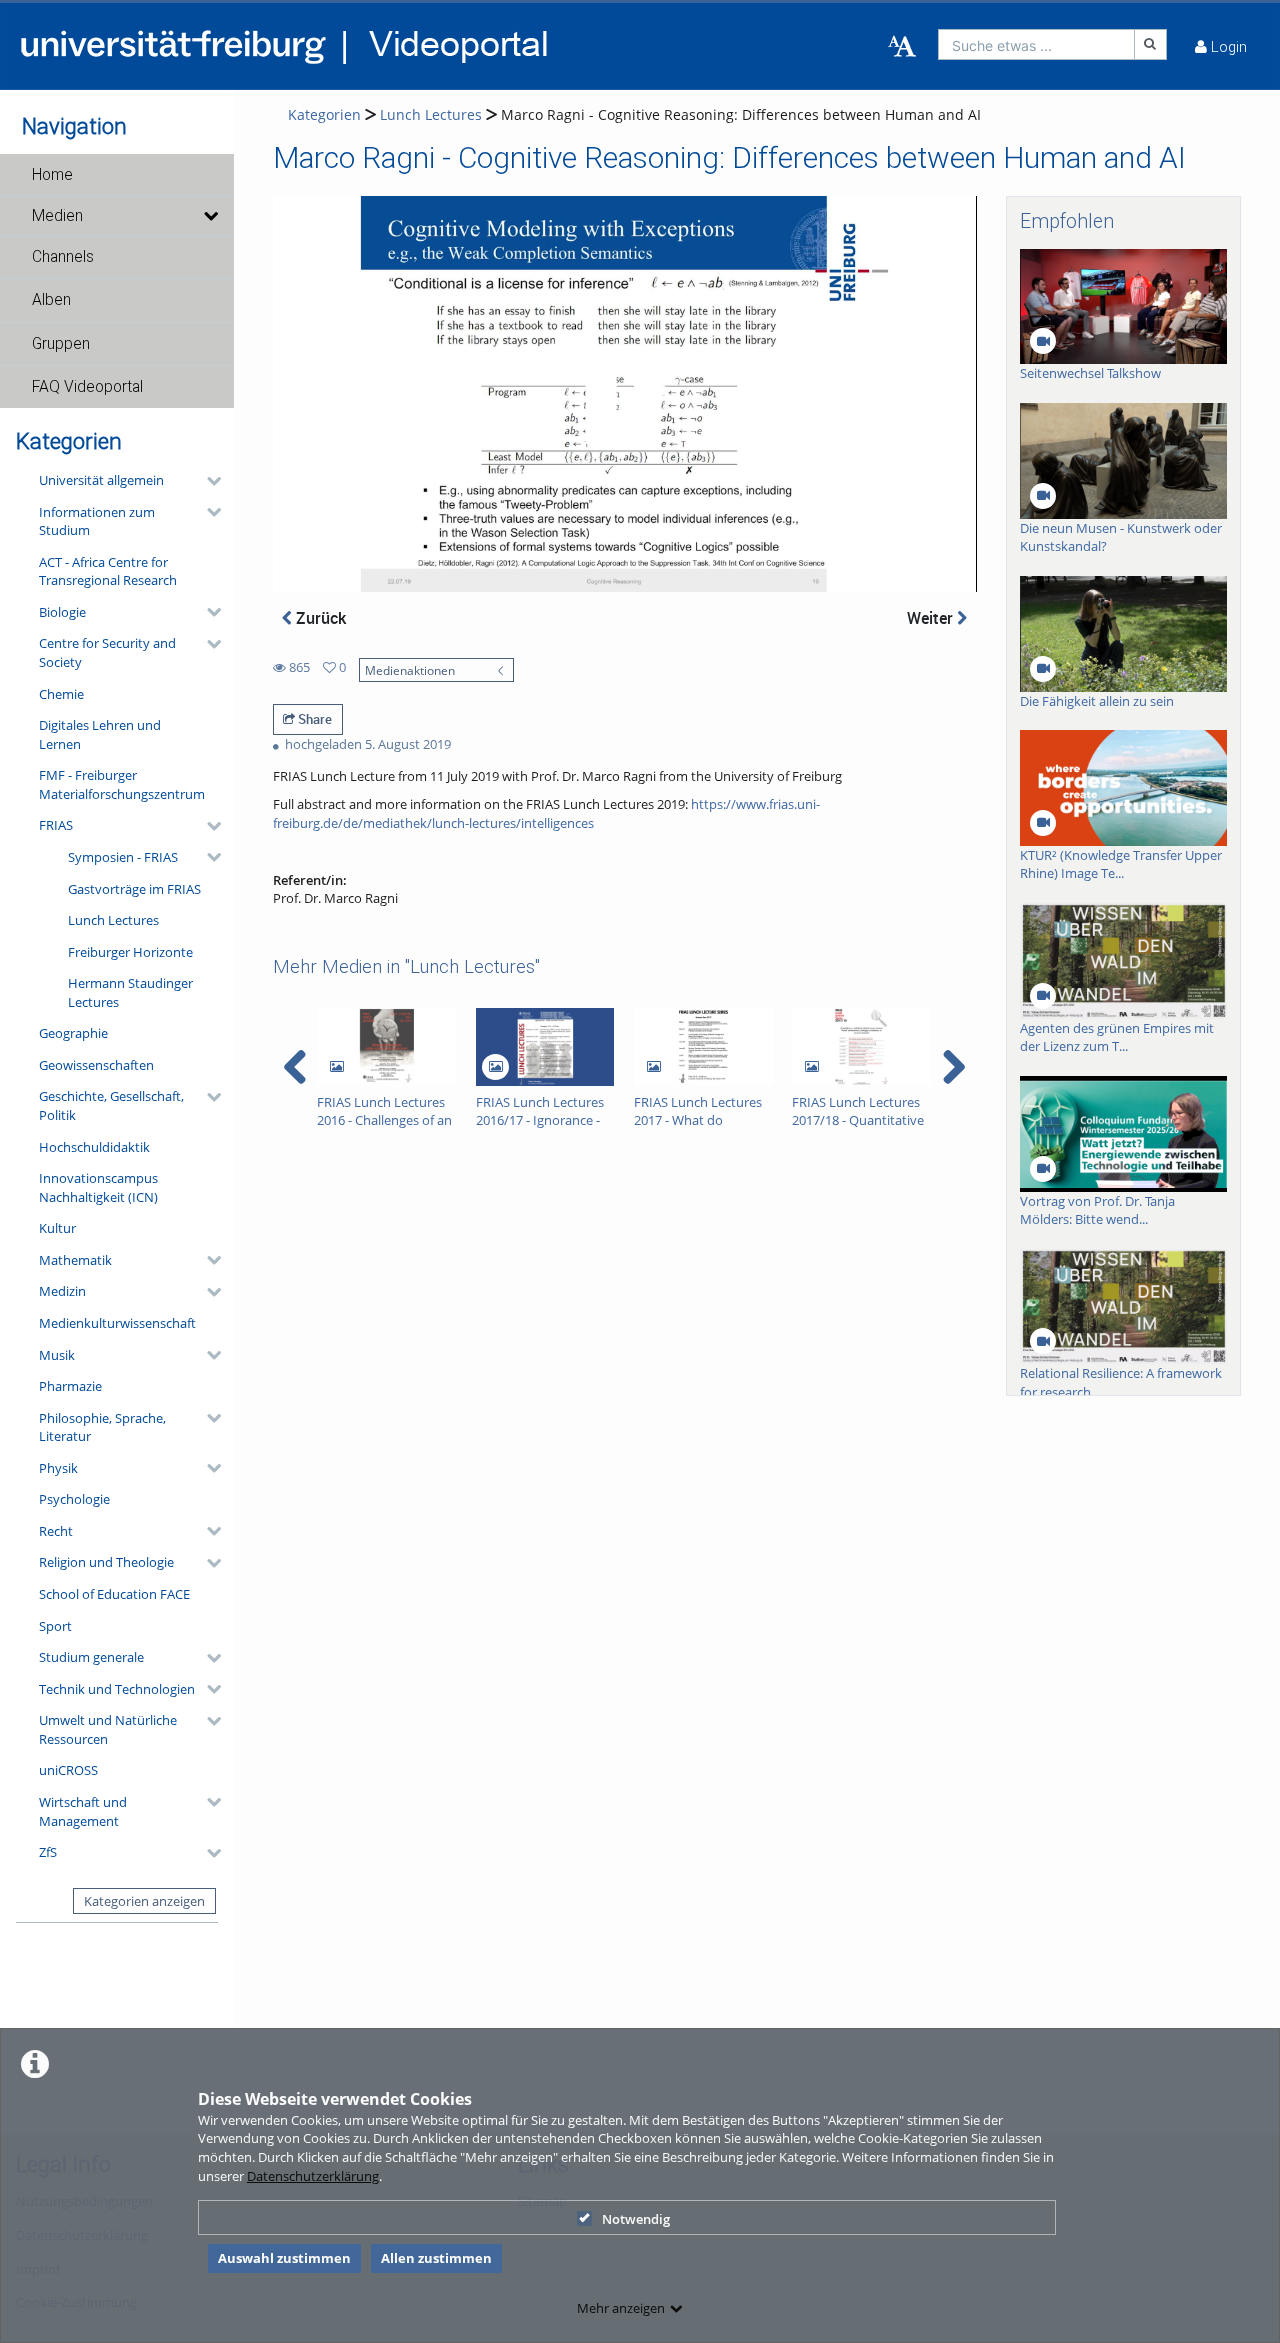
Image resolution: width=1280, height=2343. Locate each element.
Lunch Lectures (113, 920)
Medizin (62, 1291)
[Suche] (1151, 44)
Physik (58, 1468)
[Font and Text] (902, 47)
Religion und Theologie (106, 1562)
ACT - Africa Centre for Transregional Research (108, 571)
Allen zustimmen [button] (436, 2258)
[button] (117, 175)
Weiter (932, 618)
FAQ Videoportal (87, 387)
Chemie (61, 694)
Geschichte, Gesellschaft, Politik (111, 1105)
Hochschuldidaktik (94, 1147)
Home (52, 175)
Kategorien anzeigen (144, 1901)
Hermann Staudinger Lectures (130, 992)
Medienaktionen (410, 670)
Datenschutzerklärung (313, 2176)
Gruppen (61, 344)
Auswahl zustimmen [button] (284, 2258)
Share (313, 719)
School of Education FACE (114, 1594)
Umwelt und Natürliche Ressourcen (108, 1729)
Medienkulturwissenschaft (117, 1323)
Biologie (62, 612)
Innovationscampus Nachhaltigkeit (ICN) (98, 1187)
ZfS (48, 1852)
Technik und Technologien (117, 1689)
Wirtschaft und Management (83, 1811)
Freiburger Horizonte (130, 952)
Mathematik (75, 1260)
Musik (57, 1355)
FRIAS (56, 825)
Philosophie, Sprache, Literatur (102, 1427)
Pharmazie (70, 1386)
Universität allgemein (101, 480)
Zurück (319, 618)
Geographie (73, 1033)
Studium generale (91, 1657)
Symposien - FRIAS (123, 857)
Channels (63, 257)
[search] (1036, 44)
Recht (56, 1531)
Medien (57, 216)
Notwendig (636, 2219)
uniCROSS (68, 1770)
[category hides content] (208, 481)
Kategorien (324, 114)
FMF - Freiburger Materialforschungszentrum (122, 784)
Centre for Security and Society (107, 652)
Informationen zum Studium (97, 521)
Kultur (57, 1228)
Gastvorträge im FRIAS (134, 889)
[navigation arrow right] (953, 1067)
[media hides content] (210, 216)
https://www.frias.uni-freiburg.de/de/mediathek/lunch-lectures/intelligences (546, 813)
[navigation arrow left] (295, 1067)
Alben (51, 300)
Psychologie (74, 1499)
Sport (55, 1626)
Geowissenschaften (96, 1065)
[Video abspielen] (624, 394)
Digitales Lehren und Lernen (100, 734)
